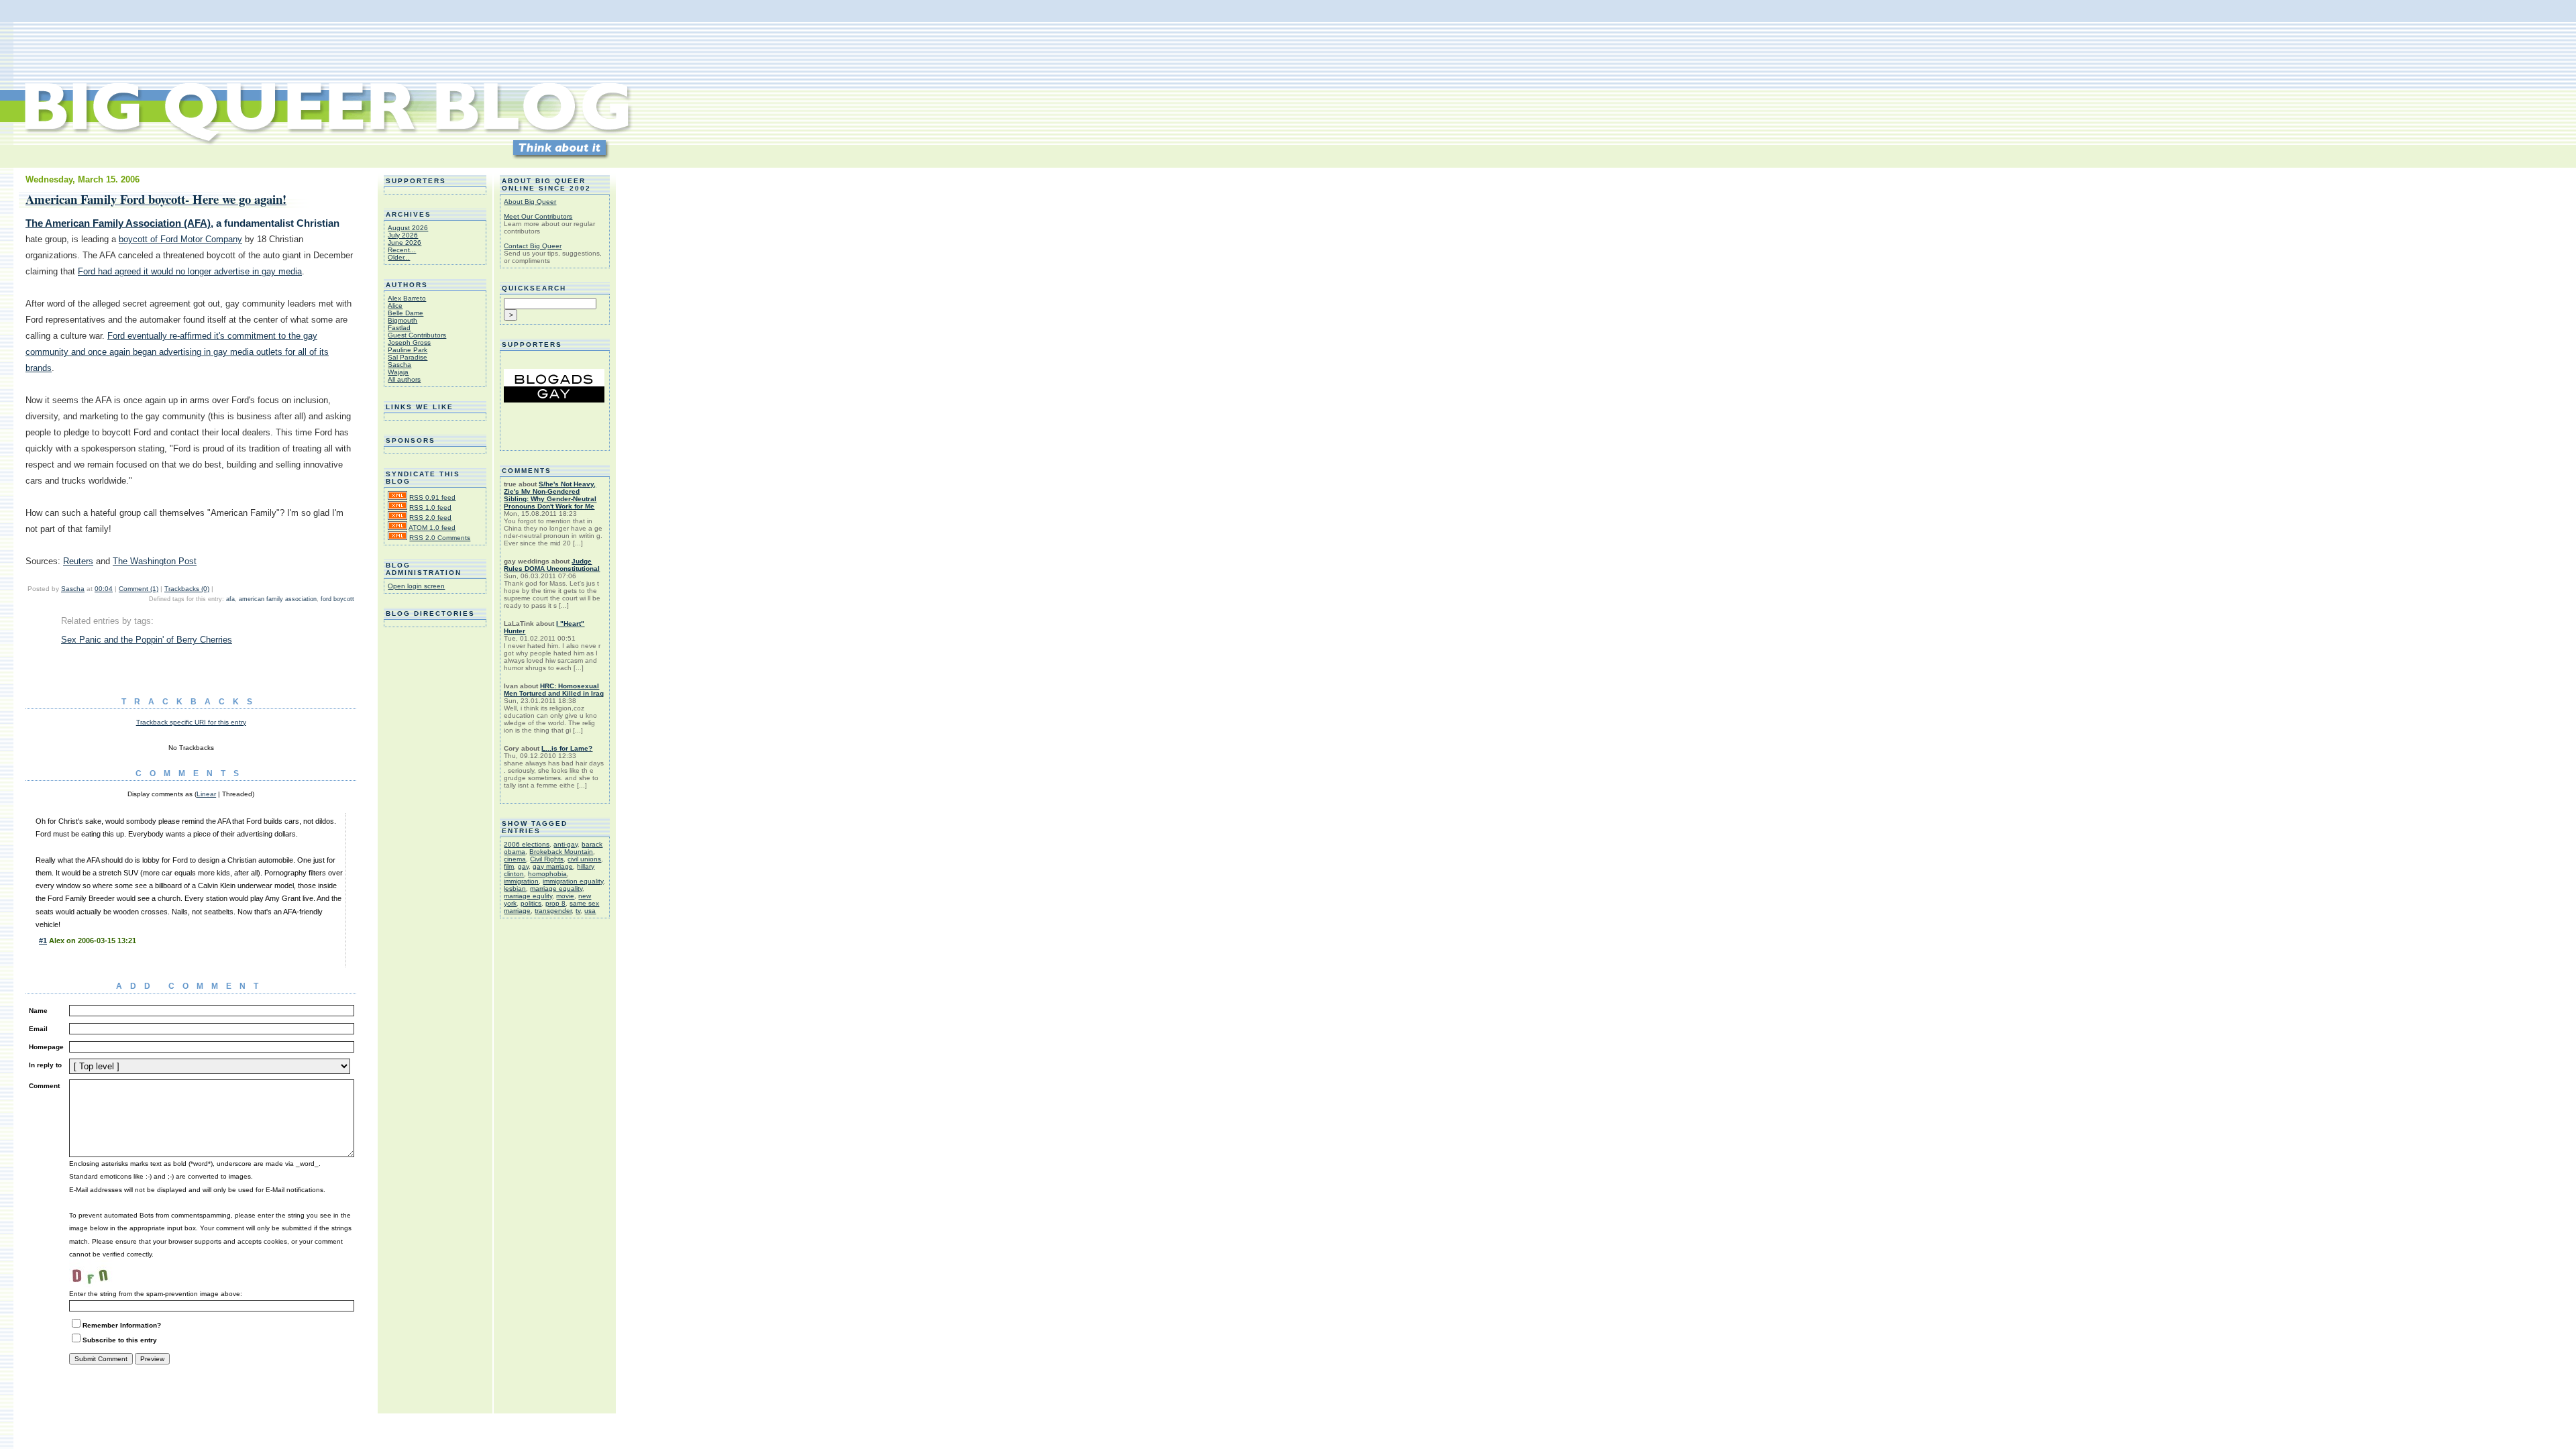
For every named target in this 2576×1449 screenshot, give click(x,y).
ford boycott (337, 599)
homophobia (547, 874)
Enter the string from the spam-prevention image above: (156, 1294)
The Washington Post (155, 561)
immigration (521, 881)
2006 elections (527, 844)
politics (531, 903)
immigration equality (573, 881)
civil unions (584, 859)
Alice (395, 306)
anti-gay (566, 844)
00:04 (104, 589)
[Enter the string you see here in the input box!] (109, 1274)
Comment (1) (139, 589)
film (509, 866)
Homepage (46, 1047)
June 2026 (405, 243)
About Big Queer (530, 202)
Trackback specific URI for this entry (191, 722)
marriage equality (556, 889)
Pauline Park (408, 350)
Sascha (73, 589)
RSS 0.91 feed (432, 497)
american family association (278, 599)
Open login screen (416, 586)
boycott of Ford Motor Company (180, 239)
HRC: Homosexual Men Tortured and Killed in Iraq (554, 690)
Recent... (402, 250)
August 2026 (408, 228)
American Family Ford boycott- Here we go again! (156, 199)
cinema (515, 859)
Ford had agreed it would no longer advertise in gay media (190, 271)
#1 (43, 941)
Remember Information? (122, 1325)
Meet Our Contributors (538, 216)
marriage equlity (528, 896)
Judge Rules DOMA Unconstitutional (552, 565)
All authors (404, 379)
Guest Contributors (417, 335)
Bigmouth (402, 320)
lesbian (515, 889)
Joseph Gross (409, 342)
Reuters (78, 561)
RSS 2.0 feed (430, 518)
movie (565, 896)
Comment (44, 1086)
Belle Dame (406, 313)
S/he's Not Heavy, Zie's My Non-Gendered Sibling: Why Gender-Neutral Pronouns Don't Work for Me (550, 495)
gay (523, 866)
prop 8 (555, 903)
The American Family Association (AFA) (118, 223)
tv (578, 911)
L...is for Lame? (567, 748)
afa (230, 599)
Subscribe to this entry (120, 1340)
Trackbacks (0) (187, 589)
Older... (399, 257)
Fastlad (399, 328)
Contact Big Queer (533, 246)
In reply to (45, 1065)
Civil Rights (547, 859)
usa (590, 911)
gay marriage (553, 866)
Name (38, 1011)
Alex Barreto (407, 298)
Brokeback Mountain (561, 852)
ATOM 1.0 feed (432, 528)
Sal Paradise (408, 357)
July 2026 (403, 235)
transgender (553, 911)
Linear (206, 794)
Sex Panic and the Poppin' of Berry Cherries (147, 640)
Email (38, 1029)
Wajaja (398, 372)
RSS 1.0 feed (430, 507)
